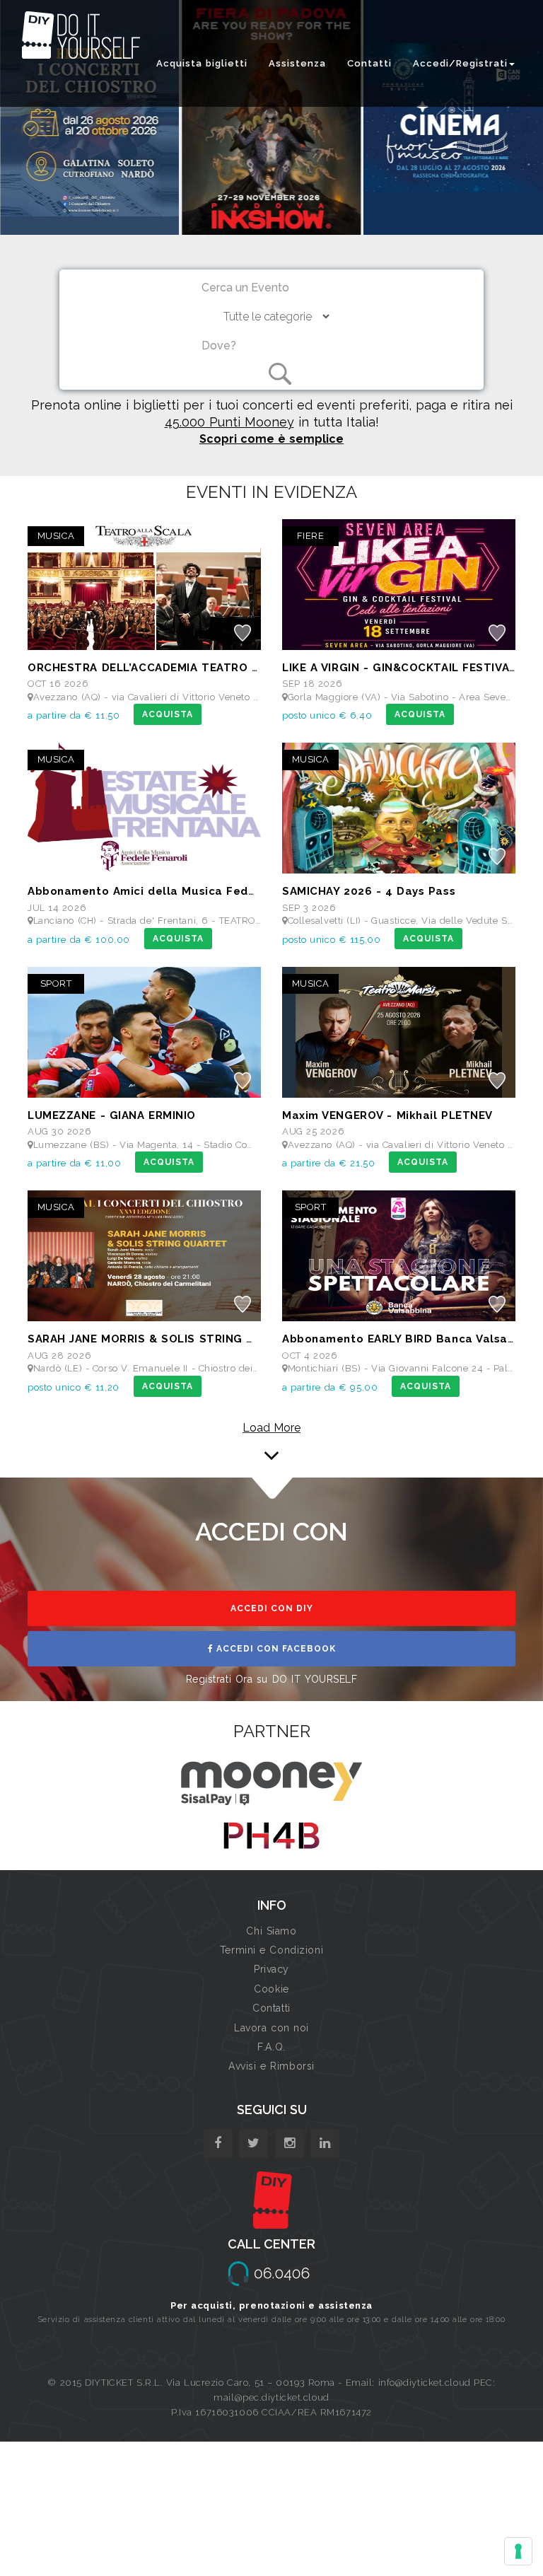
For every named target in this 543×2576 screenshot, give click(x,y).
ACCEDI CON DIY (272, 1608)
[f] (218, 2143)
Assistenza (297, 63)
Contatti (369, 63)
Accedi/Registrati (460, 63)
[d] (290, 2143)
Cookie (271, 1989)
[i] (325, 2143)
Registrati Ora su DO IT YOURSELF (272, 1679)
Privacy (271, 1969)
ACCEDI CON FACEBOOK (275, 1649)
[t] (253, 2143)
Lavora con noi (271, 2028)
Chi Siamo (271, 1931)
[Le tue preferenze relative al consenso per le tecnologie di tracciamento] (518, 2551)
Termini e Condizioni (271, 1950)
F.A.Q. (271, 2047)
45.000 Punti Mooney (229, 422)
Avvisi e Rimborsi (271, 2066)
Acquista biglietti (202, 63)
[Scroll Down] (271, 1446)
